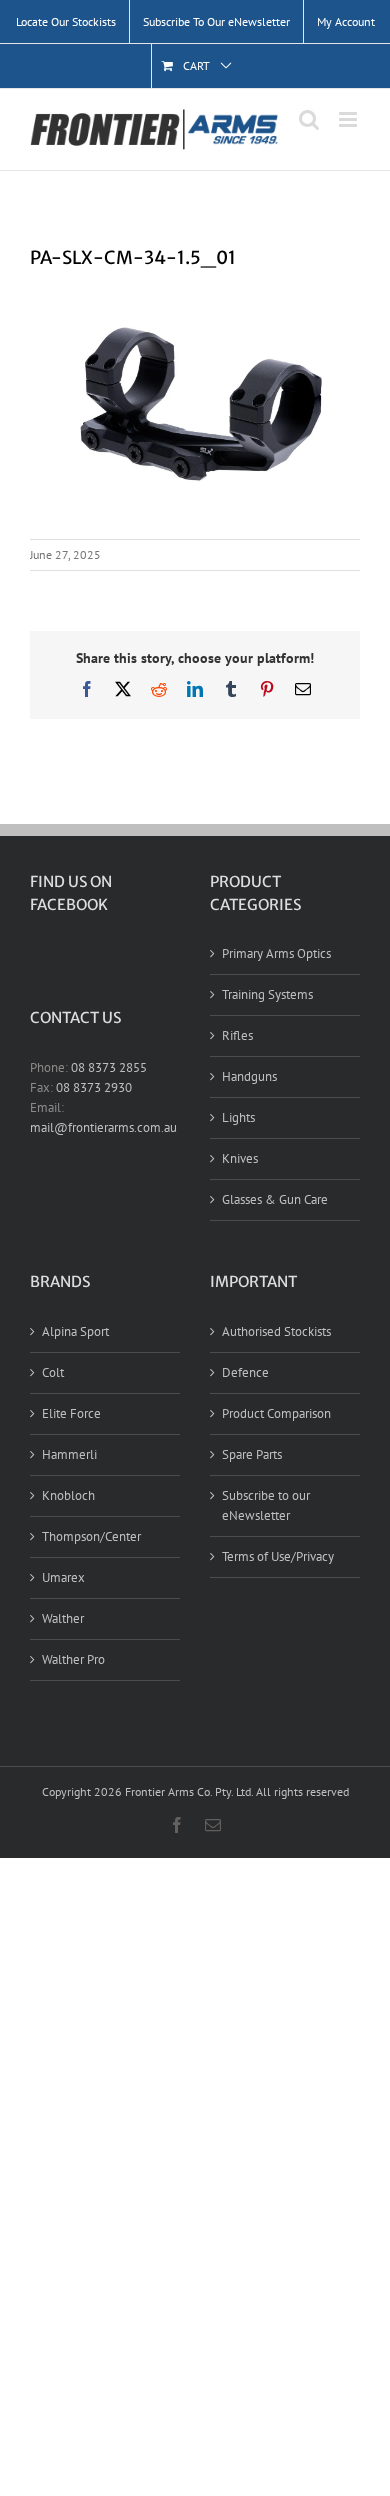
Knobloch (68, 1495)
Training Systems (267, 994)
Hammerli (69, 1454)
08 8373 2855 (109, 1067)
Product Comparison (276, 1413)
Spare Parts (252, 1454)
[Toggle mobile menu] (349, 119)
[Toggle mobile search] (309, 119)
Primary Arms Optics (276, 953)
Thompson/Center (91, 1536)
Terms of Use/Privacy (278, 1556)
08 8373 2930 (94, 1087)
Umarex (63, 1577)
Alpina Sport (75, 1331)
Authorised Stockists (276, 1331)
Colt (53, 1372)
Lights (238, 1117)
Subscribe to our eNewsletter (266, 1505)
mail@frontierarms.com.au (103, 1127)
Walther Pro (73, 1659)
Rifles (237, 1035)
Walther (63, 1618)
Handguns (249, 1076)
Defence (245, 1372)
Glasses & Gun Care (275, 1199)
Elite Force (71, 1413)
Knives (240, 1158)
